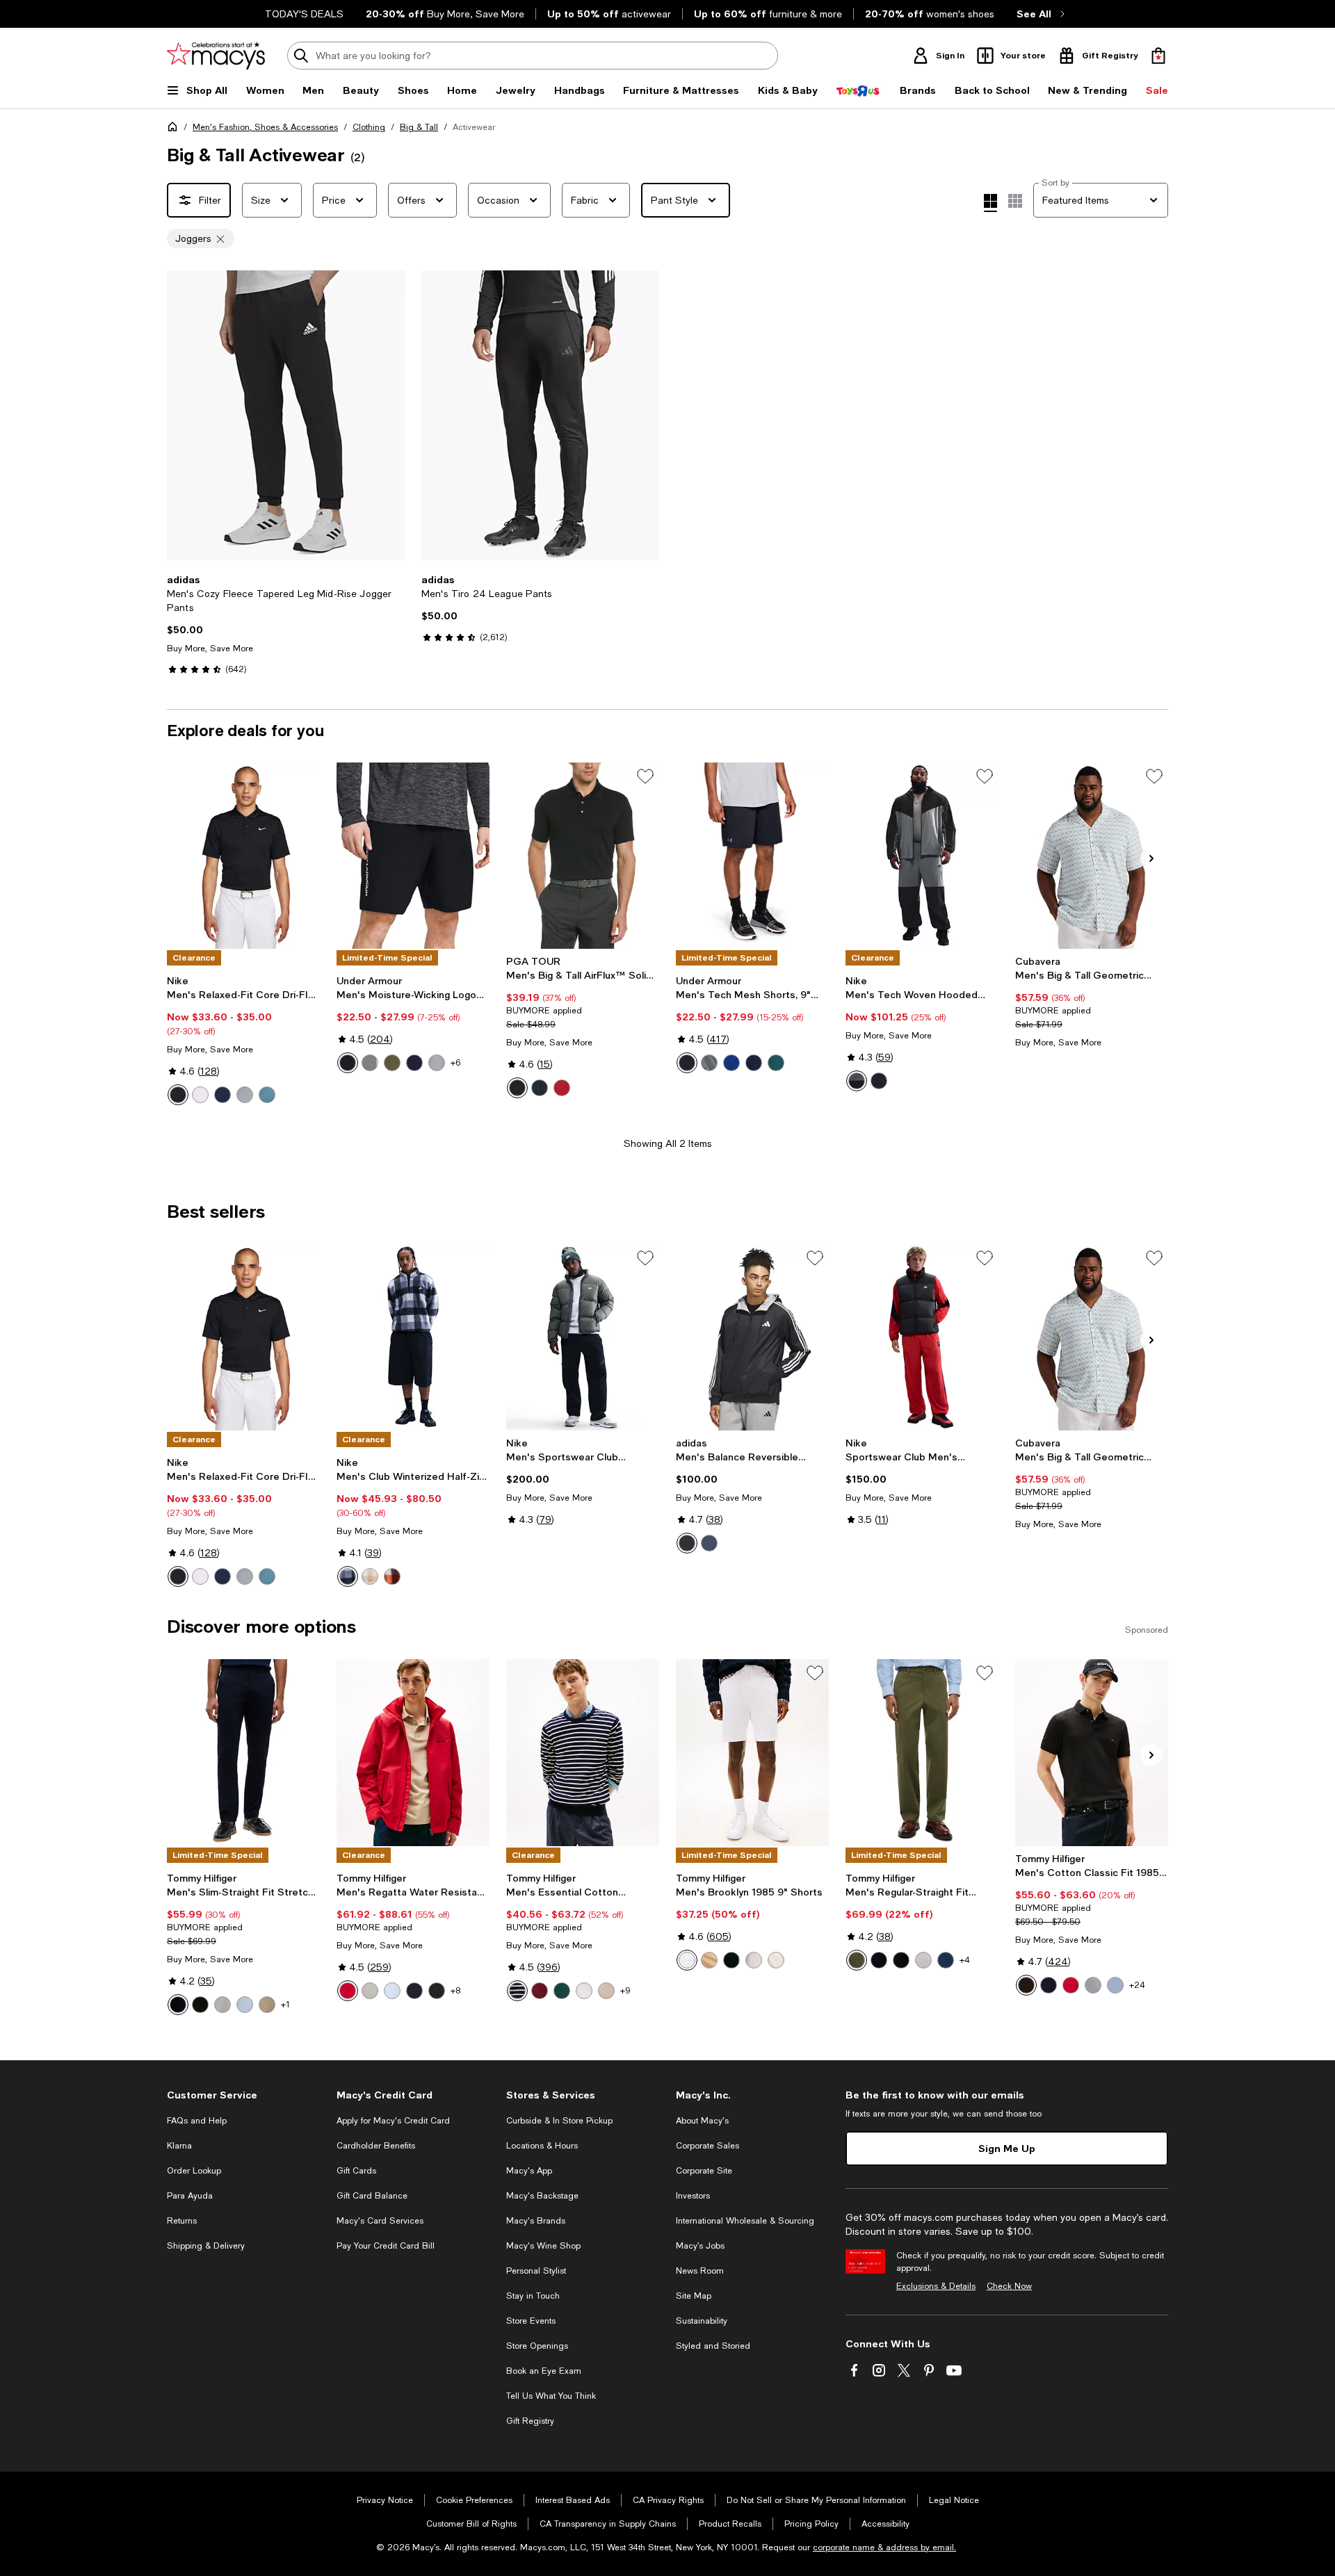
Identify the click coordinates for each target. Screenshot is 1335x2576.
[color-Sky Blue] (392, 1991)
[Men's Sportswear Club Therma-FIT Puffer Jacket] (583, 1337)
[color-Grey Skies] (370, 1991)
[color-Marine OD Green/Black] (392, 1063)
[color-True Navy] (540, 1088)
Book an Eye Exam (544, 2371)
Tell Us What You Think (551, 2396)
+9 (625, 1991)
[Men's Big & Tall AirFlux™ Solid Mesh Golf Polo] (583, 856)
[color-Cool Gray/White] (245, 1095)
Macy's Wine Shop (543, 2246)
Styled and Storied (713, 2346)
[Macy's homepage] (175, 129)
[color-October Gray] (754, 1960)
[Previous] (184, 416)
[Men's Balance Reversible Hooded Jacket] (752, 1337)
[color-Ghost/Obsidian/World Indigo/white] (348, 1576)
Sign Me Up (1007, 2148)
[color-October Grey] (222, 2005)
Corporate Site (704, 2171)
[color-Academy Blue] (754, 1063)
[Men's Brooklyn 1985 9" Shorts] (752, 1752)
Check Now (1009, 2286)
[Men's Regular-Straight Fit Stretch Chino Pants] (922, 1752)
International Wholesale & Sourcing (745, 2221)
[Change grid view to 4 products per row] (990, 203)
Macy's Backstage (542, 2196)
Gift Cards (356, 2171)
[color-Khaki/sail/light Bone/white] (370, 1576)
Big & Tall (419, 127)
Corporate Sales (707, 2146)
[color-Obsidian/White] (222, 1095)
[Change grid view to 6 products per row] (1015, 201)
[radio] (178, 1095)
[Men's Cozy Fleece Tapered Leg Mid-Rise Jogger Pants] (286, 415)
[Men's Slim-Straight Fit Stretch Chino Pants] (243, 1752)
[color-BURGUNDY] (540, 1991)
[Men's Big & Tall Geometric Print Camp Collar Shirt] (1092, 856)
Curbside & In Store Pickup (559, 2121)
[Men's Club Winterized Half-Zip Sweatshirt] (413, 1337)
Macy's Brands (536, 2221)
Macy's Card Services (380, 2221)
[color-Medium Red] (348, 1991)
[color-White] (584, 1991)
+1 (285, 2005)
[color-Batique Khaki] (267, 2005)
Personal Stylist (536, 2271)
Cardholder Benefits (376, 2146)
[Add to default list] (645, 776)
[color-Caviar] (517, 1088)
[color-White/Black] (200, 1095)
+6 (455, 1063)
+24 (1137, 1985)
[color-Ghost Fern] (857, 1960)
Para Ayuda (190, 2196)
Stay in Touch (533, 2296)
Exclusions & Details (936, 2286)
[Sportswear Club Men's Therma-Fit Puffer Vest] (922, 1337)
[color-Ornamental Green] (562, 1991)
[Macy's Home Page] (216, 56)
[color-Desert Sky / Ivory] (517, 1991)
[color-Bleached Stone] (776, 1960)
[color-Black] (687, 1063)
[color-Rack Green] (776, 1063)
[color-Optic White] (687, 1960)
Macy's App (529, 2171)
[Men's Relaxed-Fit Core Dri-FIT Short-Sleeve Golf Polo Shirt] (243, 856)
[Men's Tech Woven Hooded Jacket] (922, 856)
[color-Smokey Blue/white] (267, 1095)
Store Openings (537, 2346)
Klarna (179, 2146)
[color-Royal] (731, 1063)
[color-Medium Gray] (1093, 1985)
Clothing (369, 127)
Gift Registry (530, 2421)
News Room (700, 2271)
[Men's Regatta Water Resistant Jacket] (413, 1752)
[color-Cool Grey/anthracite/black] (857, 1081)
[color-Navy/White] (414, 1063)
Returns (182, 2221)
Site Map (694, 2296)
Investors (693, 2196)
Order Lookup (194, 2171)
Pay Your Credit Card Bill (386, 2246)
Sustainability (702, 2321)
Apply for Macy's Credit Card (393, 2121)
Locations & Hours (542, 2146)
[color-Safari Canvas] (606, 1991)
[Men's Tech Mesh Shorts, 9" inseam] (752, 856)
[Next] (388, 416)
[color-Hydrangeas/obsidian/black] (879, 1081)
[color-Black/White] (178, 1095)
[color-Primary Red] (1071, 1985)
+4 (965, 1960)
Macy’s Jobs (700, 2246)
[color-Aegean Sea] (946, 1960)
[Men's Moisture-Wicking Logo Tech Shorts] (413, 856)
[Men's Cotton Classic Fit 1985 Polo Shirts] (1092, 1752)
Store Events (531, 2321)
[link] (286, 624)
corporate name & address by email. (884, 2548)
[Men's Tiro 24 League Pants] (540, 415)
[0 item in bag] (1158, 56)
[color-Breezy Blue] (245, 2005)
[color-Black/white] (687, 1543)
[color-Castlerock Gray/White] (370, 1063)
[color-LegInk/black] (709, 1543)
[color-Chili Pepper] (562, 1088)
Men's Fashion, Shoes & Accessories (265, 127)
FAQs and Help (197, 2121)
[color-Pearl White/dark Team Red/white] (392, 1576)
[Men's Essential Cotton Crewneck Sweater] (583, 1752)
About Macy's (702, 2121)
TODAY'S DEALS (304, 14)
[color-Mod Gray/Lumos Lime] (437, 1063)
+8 (455, 1991)
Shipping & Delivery (206, 2246)
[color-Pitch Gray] (709, 1063)
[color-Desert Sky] (178, 2005)
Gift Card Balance (372, 2196)
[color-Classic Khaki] (709, 1960)
